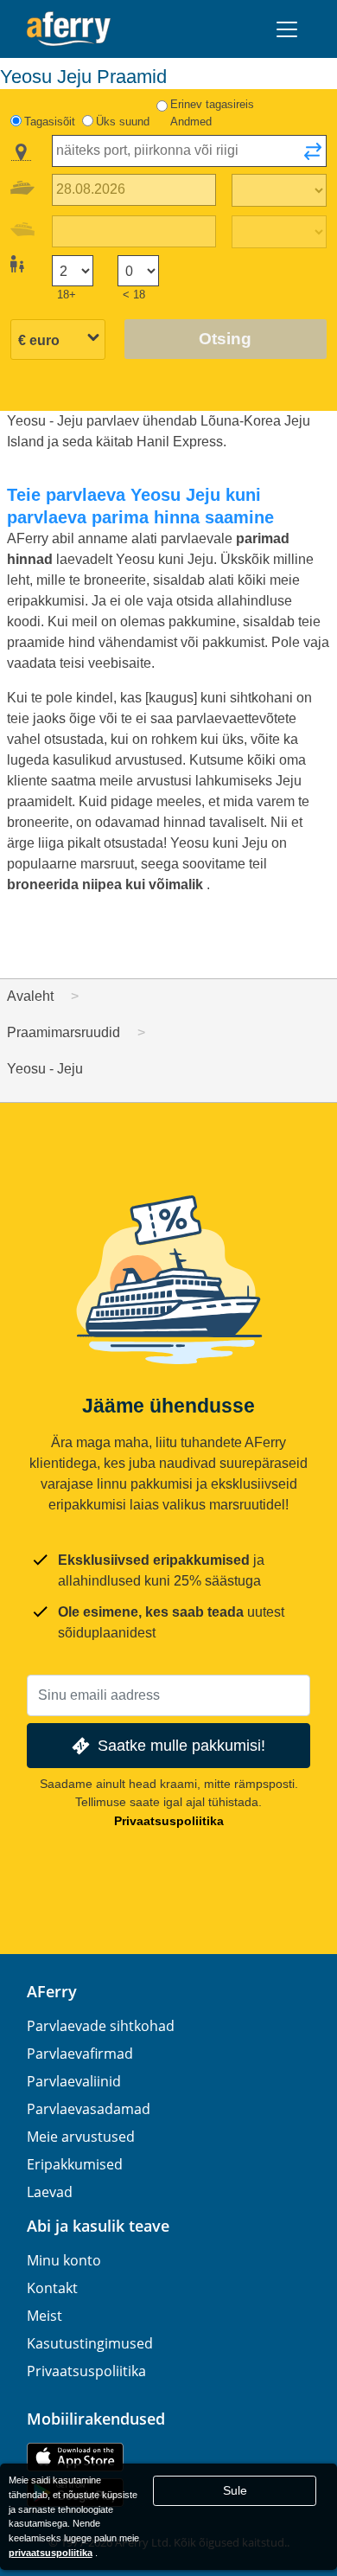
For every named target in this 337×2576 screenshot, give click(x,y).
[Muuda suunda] (313, 157)
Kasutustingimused (90, 2343)
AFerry (52, 1991)
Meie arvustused (81, 2137)
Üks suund (123, 122)
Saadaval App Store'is (75, 2457)
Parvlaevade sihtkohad (101, 2026)
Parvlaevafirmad (80, 2054)
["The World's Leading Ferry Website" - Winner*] (69, 29)
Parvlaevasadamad (89, 2109)
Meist (45, 2316)
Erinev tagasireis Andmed (212, 113)
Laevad (50, 2192)
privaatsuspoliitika (51, 2553)
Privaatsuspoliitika (169, 1821)
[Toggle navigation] (287, 29)
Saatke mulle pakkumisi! (181, 1745)
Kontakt (52, 2288)
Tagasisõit (50, 122)
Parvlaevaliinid (74, 2081)
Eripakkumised (75, 2164)
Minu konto (64, 2260)
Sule (235, 2490)
